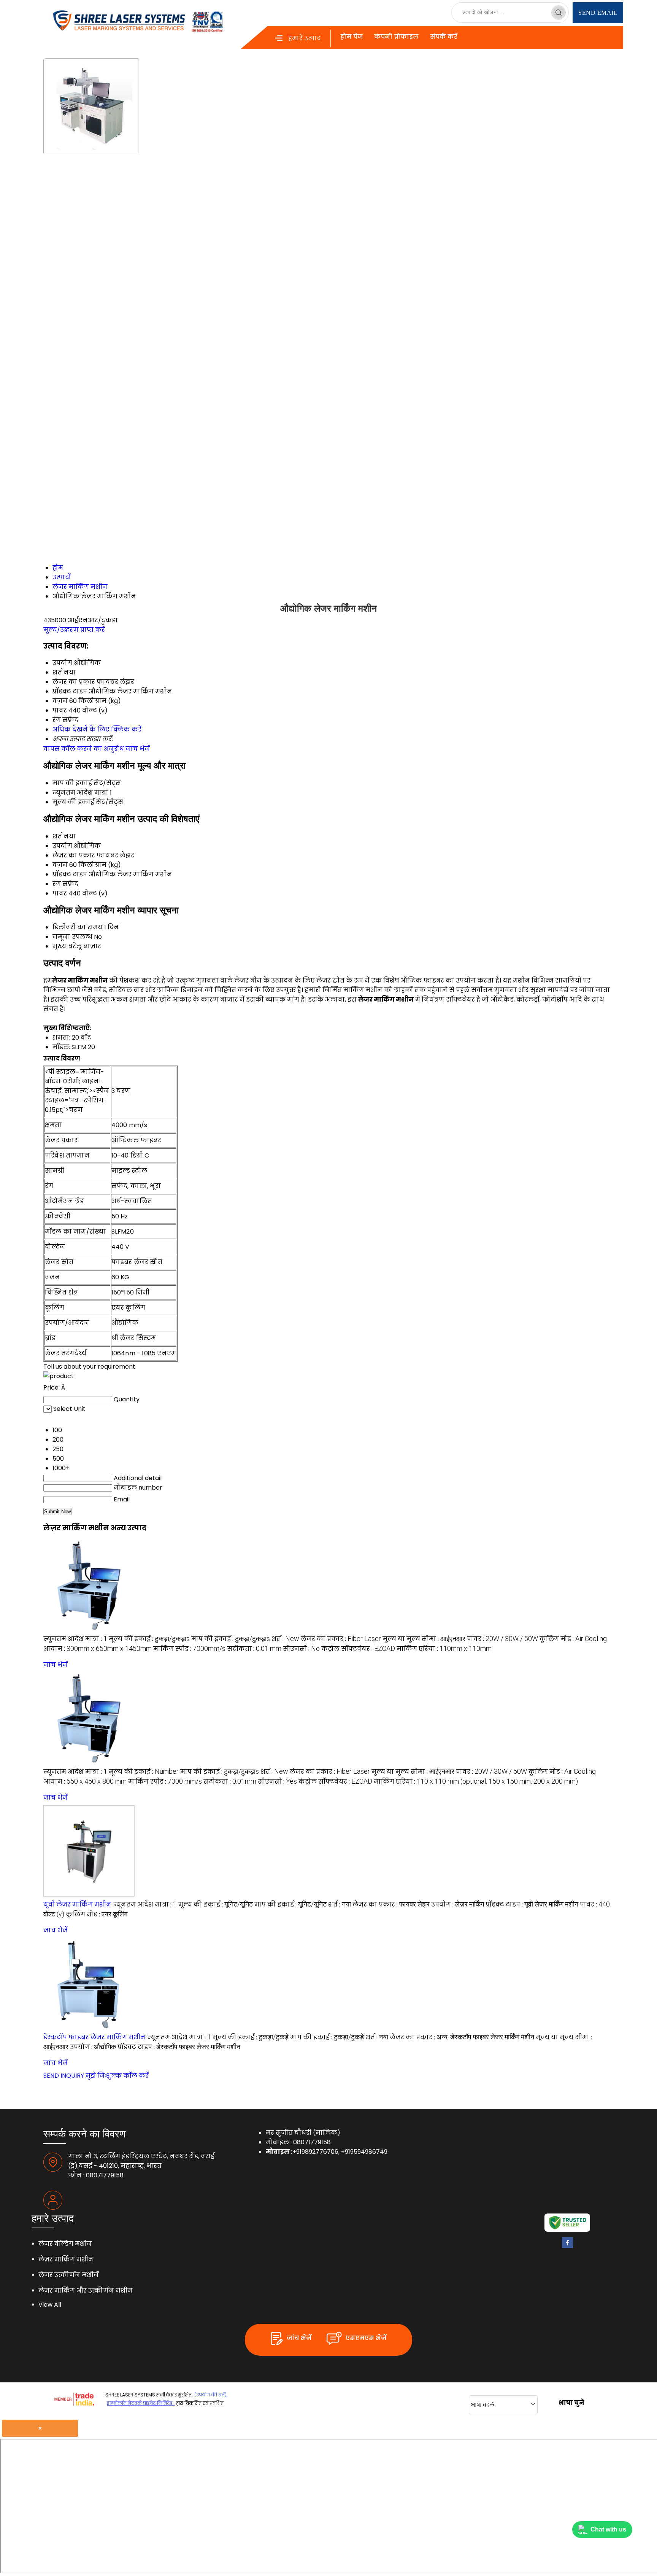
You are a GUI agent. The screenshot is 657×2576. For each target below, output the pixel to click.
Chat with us (608, 2529)
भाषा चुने (571, 2403)
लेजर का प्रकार (74, 855)
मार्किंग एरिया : (444, 1649)
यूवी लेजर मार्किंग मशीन (77, 1904)
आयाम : (98, 1649)
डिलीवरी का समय (78, 927)
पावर (60, 893)
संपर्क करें (444, 37)
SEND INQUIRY (64, 2076)
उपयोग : (458, 1904)
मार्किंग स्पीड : (189, 1649)
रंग (57, 884)
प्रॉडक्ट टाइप (70, 874)
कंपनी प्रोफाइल (396, 37)
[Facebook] (567, 2246)
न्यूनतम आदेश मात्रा (80, 793)
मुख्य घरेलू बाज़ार (77, 946)
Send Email (598, 13)
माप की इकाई (72, 783)
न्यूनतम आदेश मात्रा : (75, 1639)
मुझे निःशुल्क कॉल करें (117, 2076)
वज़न (60, 865)
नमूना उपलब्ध (72, 937)
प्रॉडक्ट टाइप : (532, 1904)
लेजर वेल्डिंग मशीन (65, 2244)
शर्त (57, 836)
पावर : (502, 1639)
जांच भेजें (138, 749)
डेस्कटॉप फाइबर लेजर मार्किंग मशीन (94, 2037)
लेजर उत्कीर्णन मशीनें (69, 2275)
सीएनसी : (301, 1649)
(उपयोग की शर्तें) (210, 2395)
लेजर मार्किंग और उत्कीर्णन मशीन (86, 2291)
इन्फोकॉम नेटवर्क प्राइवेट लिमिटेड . (141, 2403)
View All (50, 2305)
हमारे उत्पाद (305, 38)
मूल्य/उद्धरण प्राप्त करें (74, 630)
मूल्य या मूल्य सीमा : (424, 1639)
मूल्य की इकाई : (149, 1639)
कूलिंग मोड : (573, 1639)
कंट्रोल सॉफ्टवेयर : (358, 1649)
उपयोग (62, 846)
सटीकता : (254, 1649)
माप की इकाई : (231, 1639)
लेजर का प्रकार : (341, 1639)
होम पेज (352, 37)
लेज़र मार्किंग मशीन (66, 2259)
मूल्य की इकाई (73, 802)
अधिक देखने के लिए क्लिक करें (97, 729)
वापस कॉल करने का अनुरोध (84, 749)
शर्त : (285, 1639)
